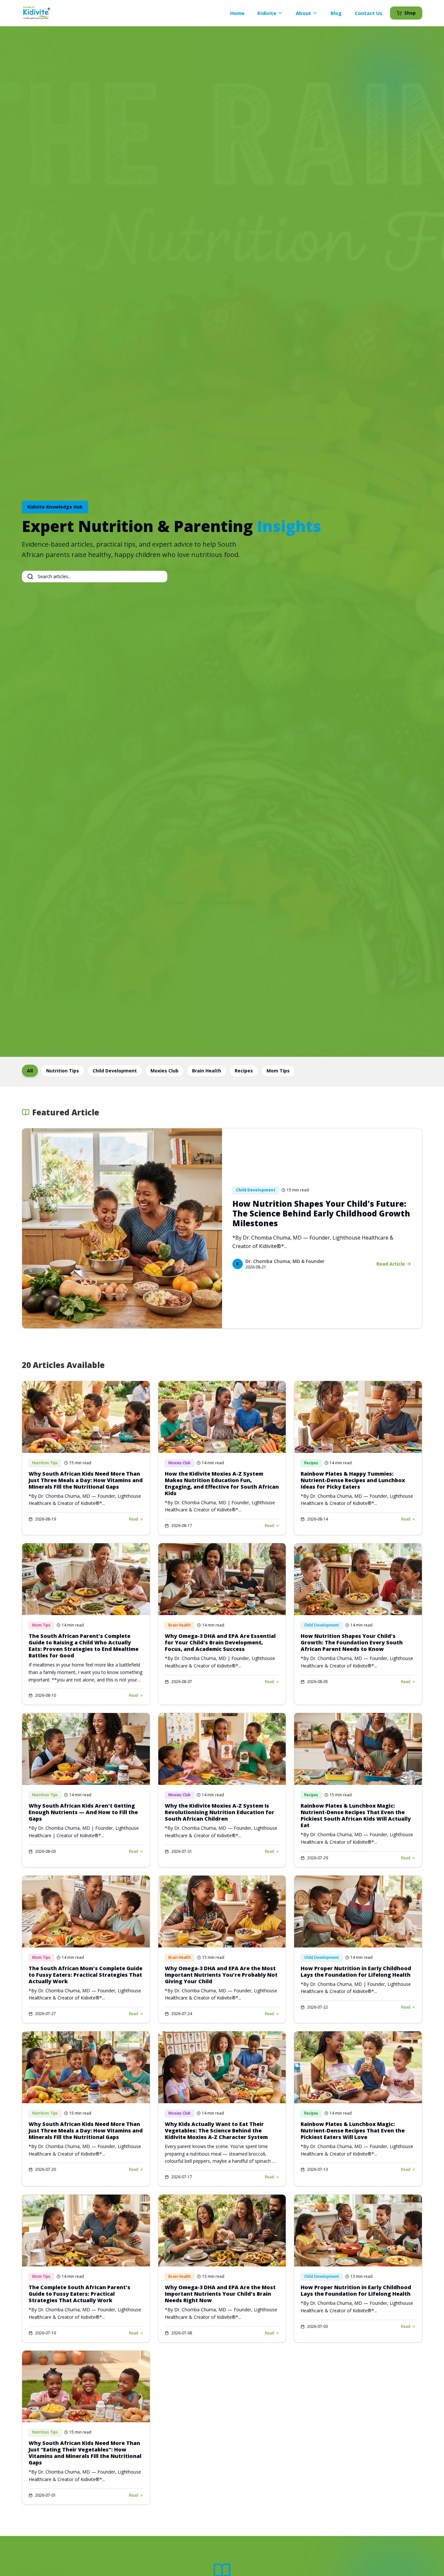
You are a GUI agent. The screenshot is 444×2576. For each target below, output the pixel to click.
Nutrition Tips (63, 1071)
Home (237, 13)
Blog (336, 13)
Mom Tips (278, 1071)
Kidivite (267, 13)
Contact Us (368, 13)
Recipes (244, 1071)
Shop (410, 13)
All (30, 1071)
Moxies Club (164, 1071)
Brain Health (207, 1071)
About (303, 13)
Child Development (115, 1071)
